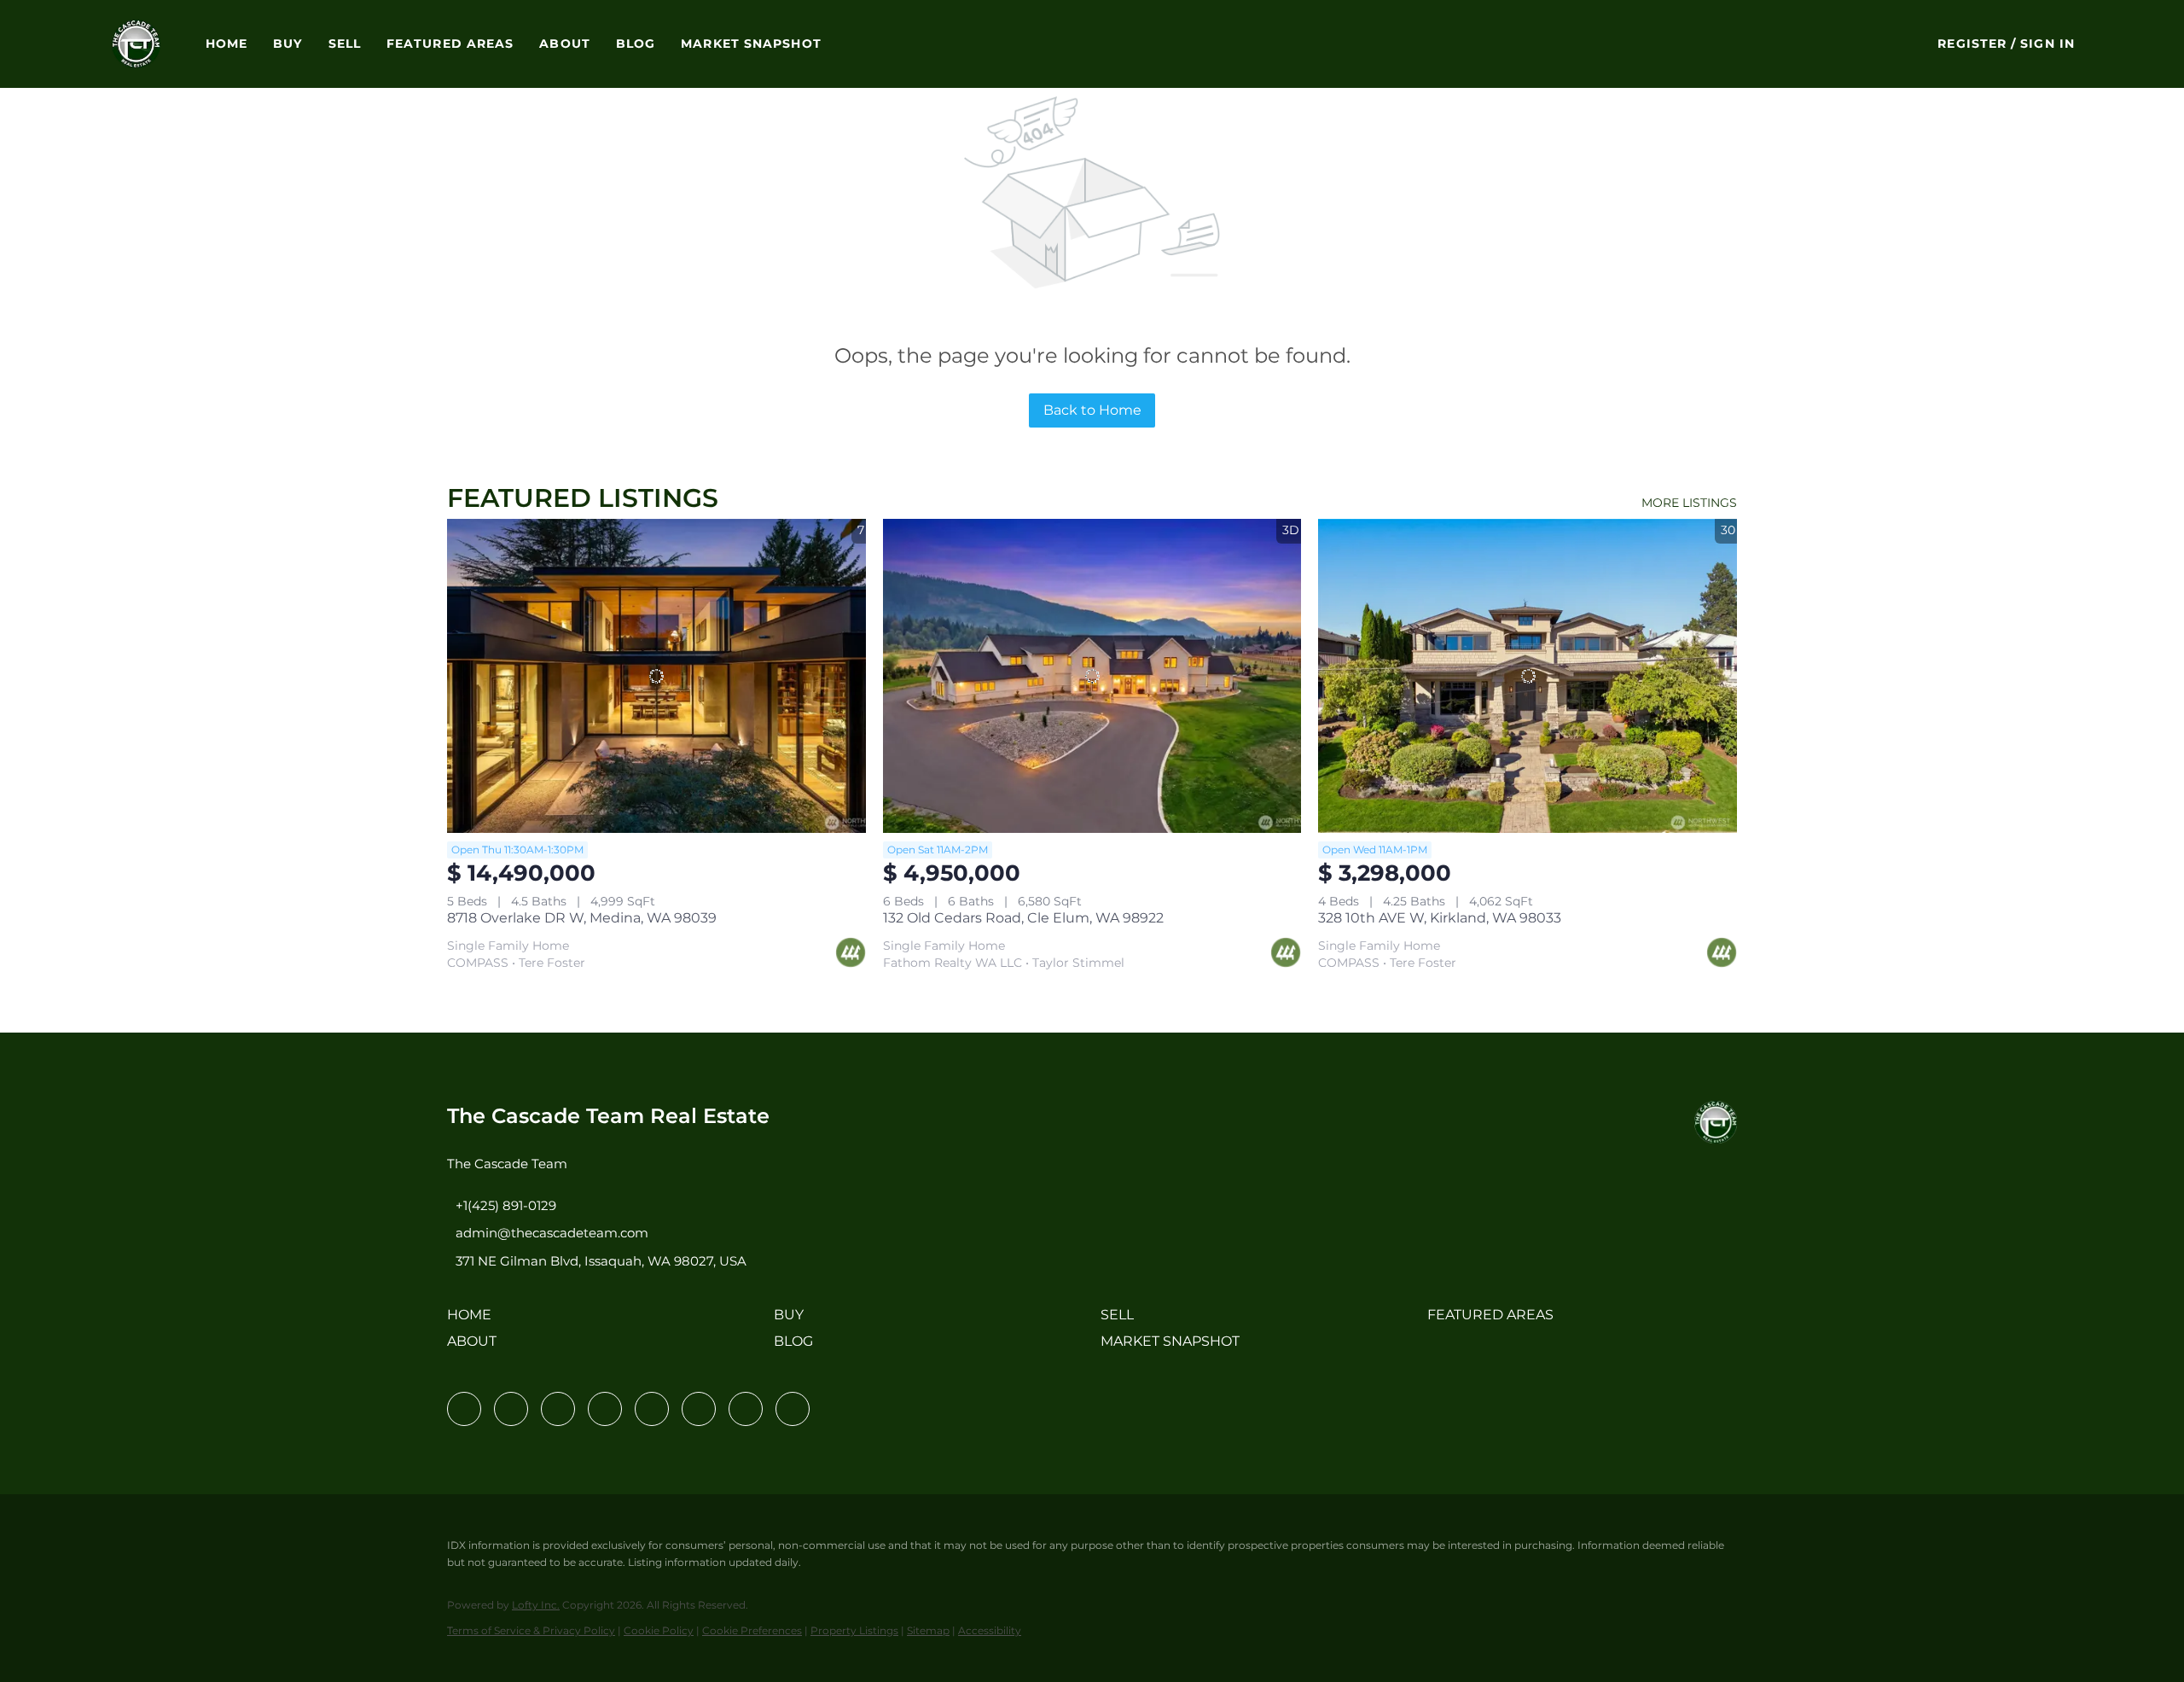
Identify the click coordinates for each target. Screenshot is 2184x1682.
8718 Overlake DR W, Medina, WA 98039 (582, 918)
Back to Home (1092, 410)
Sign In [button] (2047, 44)
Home (227, 44)
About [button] (565, 44)
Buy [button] (288, 44)
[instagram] (652, 1409)
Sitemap (928, 1630)
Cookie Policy (659, 1630)
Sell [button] (345, 44)
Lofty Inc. (536, 1605)
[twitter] (558, 1409)
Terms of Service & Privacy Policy (531, 1630)
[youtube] (699, 1409)
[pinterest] (746, 1409)
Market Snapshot (751, 44)
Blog (636, 44)
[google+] (793, 1409)
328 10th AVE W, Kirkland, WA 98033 (1440, 918)
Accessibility (990, 1630)
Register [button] (1972, 44)
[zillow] (605, 1409)
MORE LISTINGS (1689, 503)
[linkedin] (511, 1409)
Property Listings (854, 1630)
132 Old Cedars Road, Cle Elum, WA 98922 (1023, 918)
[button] (136, 44)
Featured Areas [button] (450, 44)
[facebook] (464, 1409)
